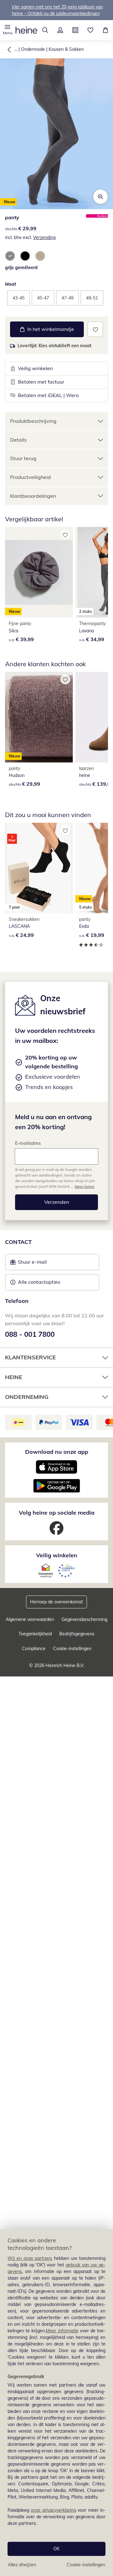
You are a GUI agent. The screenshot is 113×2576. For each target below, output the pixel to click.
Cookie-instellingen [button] (72, 1649)
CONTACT (18, 1242)
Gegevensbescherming (84, 1619)
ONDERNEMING (27, 1397)
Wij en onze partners (30, 2258)
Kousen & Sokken (66, 49)
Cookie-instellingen (86, 2565)
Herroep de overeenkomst (56, 1602)
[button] (8, 30)
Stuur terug (23, 458)
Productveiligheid (30, 477)
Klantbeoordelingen (33, 496)
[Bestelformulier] (75, 30)
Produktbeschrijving (33, 421)
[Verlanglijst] (90, 30)
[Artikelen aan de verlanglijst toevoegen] (95, 329)
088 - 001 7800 (30, 1334)
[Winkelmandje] (105, 30)
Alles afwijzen (22, 2565)
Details (18, 440)
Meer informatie (62, 2331)
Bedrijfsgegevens (77, 1634)
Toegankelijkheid (35, 1634)
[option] (10, 256)
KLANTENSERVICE (30, 1357)
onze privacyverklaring (53, 2510)
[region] (56, 2403)
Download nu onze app (57, 1452)
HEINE (14, 1377)
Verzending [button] (44, 237)
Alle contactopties (39, 1282)
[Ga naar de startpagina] (26, 30)
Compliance (34, 1649)
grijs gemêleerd (21, 268)
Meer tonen (85, 1186)
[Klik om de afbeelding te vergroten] (100, 197)
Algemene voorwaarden (30, 1619)
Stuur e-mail (32, 1264)
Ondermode (33, 49)
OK (56, 2549)
